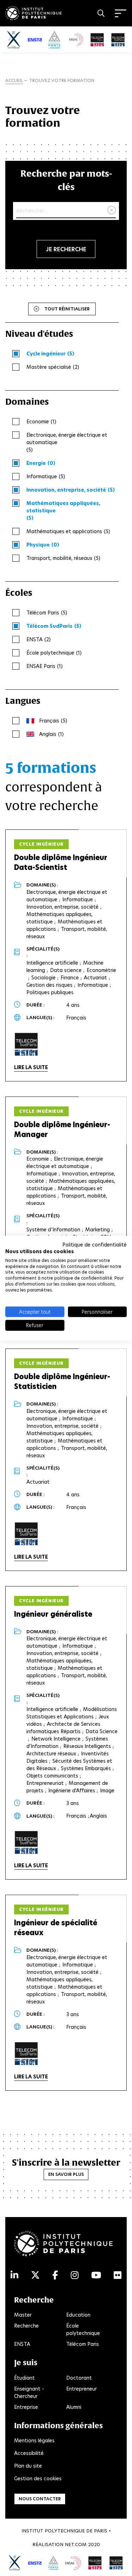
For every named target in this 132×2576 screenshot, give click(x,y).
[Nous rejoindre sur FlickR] (118, 2275)
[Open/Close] (121, 13)
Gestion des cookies (38, 2479)
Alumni (74, 2407)
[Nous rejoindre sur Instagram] (75, 2275)
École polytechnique (83, 2329)
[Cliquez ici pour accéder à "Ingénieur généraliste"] (26, 1843)
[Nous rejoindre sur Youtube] (96, 2275)
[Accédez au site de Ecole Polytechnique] (15, 2563)
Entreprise (26, 2407)
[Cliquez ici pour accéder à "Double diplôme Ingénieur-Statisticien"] (26, 1534)
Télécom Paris (83, 2344)
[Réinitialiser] (112, 210)
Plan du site (28, 2466)
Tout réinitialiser (67, 309)
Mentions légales (34, 2441)
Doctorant (79, 2378)
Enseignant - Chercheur (29, 2392)
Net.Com (76, 2545)
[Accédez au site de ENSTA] (35, 2563)
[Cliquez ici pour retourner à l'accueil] (33, 12)
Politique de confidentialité (95, 1245)
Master (23, 2315)
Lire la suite (31, 1067)
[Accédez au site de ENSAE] (73, 2563)
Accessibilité (29, 2453)
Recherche (26, 2326)
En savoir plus (66, 2174)
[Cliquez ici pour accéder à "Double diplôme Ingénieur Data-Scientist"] (26, 1044)
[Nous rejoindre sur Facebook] (55, 2275)
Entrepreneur (81, 2389)
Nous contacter (40, 2499)
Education (78, 2315)
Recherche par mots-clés (66, 180)
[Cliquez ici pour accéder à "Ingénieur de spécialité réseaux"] (26, 2054)
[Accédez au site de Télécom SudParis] (116, 2563)
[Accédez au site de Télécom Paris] (95, 2563)
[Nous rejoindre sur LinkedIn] (14, 2275)
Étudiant (24, 2378)
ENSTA (22, 2344)
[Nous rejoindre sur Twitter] (35, 2275)
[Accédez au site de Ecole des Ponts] (53, 2563)
